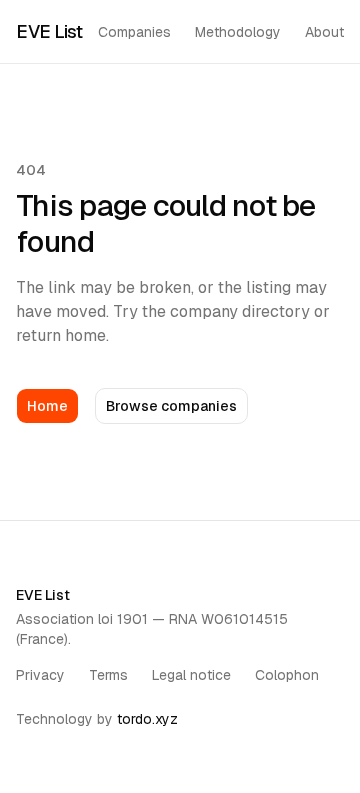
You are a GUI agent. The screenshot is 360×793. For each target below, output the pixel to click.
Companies (134, 32)
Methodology (238, 32)
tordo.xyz (147, 719)
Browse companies (171, 406)
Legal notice (191, 675)
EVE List (49, 31)
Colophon (287, 675)
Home (47, 406)
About (324, 32)
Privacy (40, 675)
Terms (108, 675)
